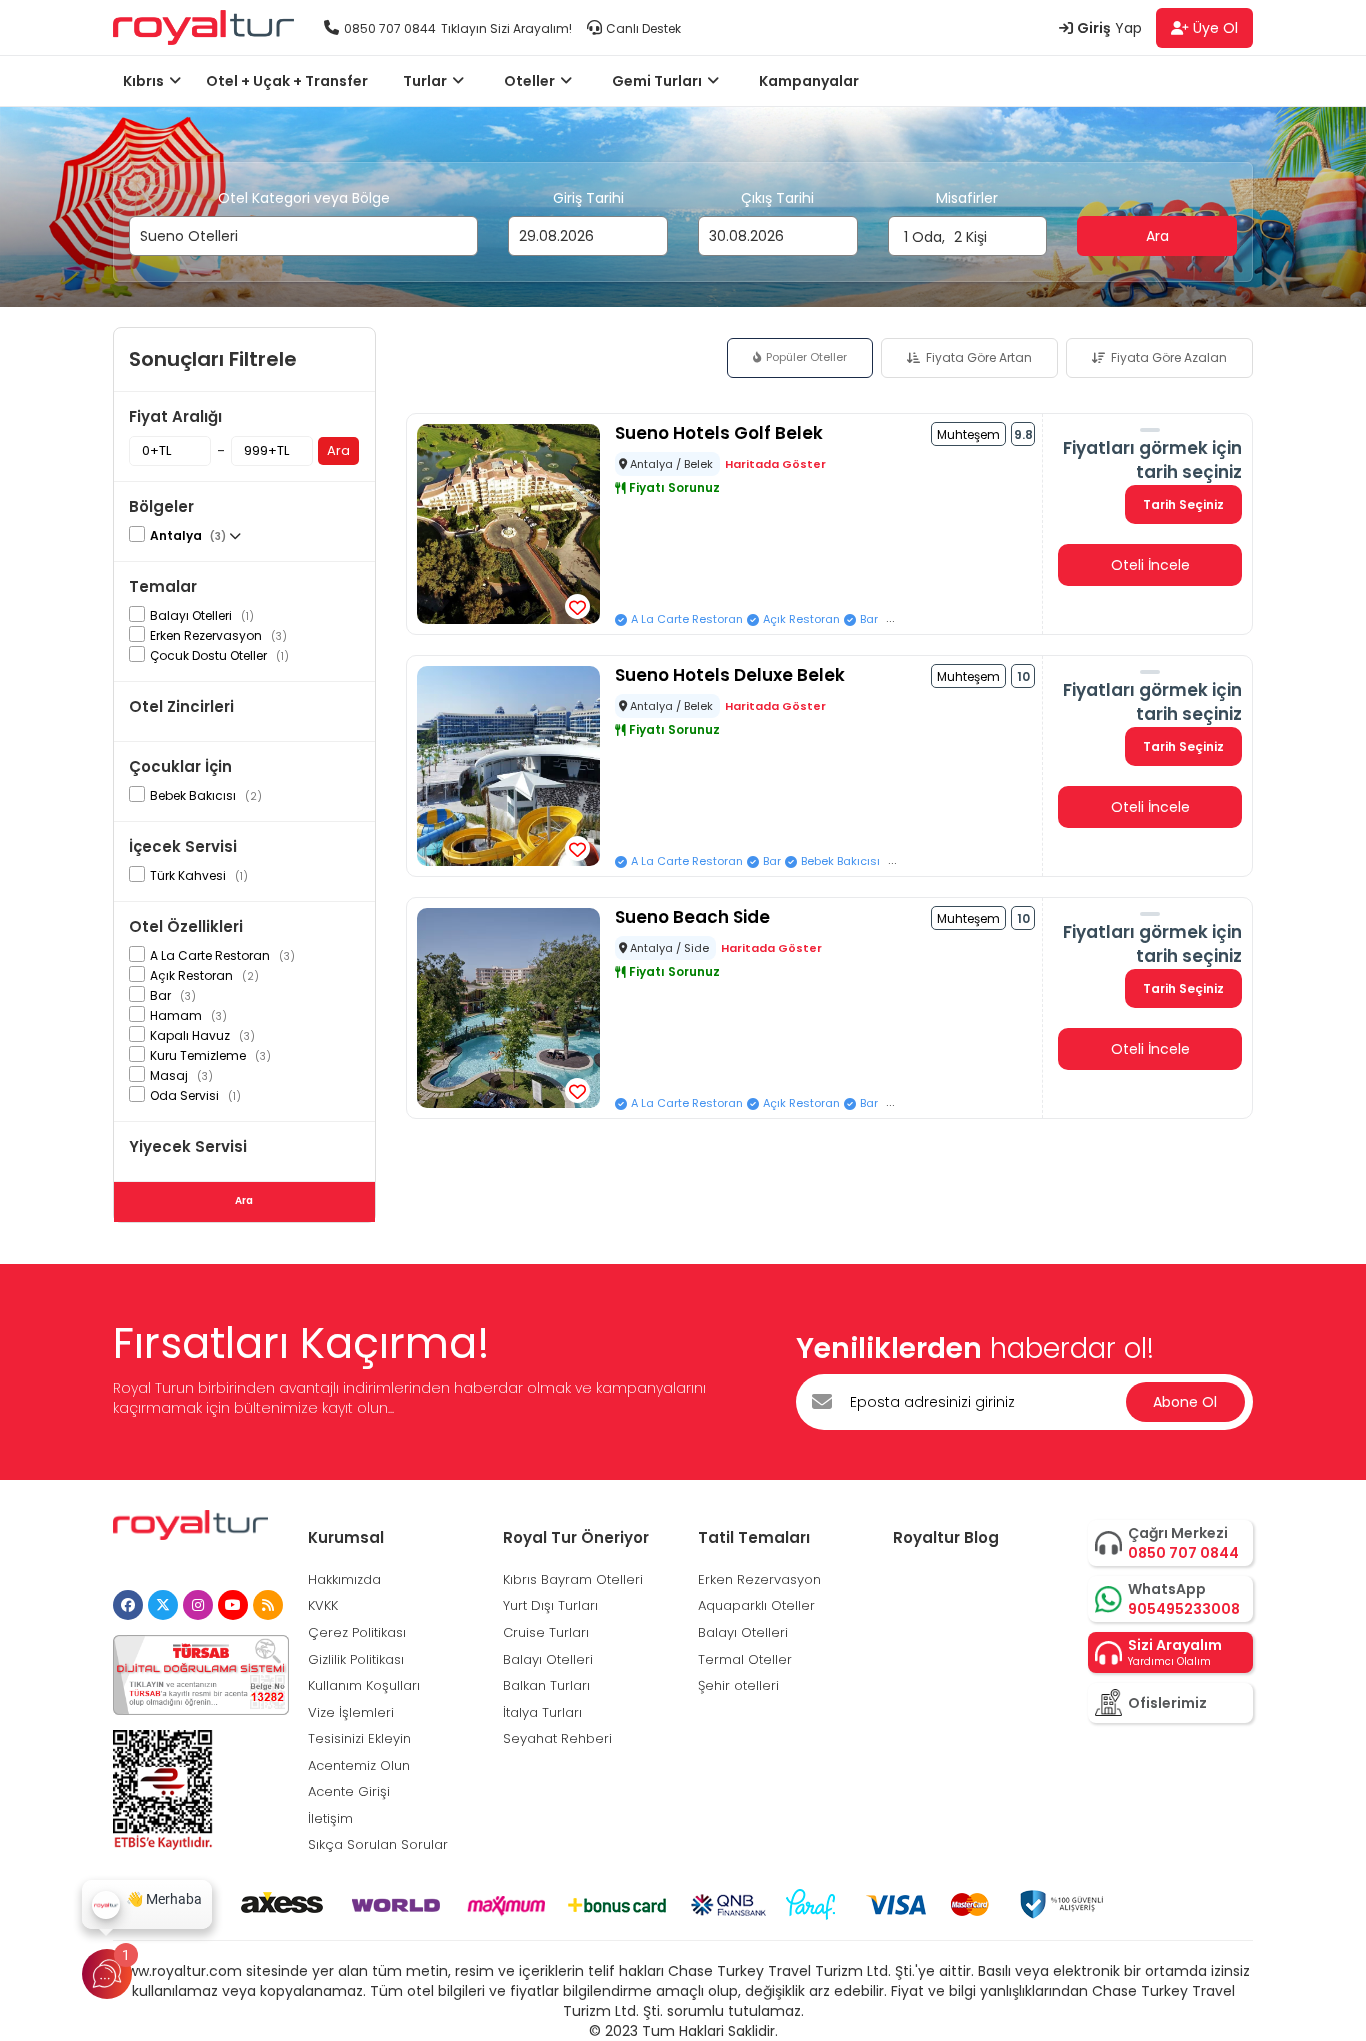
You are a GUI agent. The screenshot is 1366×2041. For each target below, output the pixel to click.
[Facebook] (128, 1605)
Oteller (529, 81)
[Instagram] (198, 1605)
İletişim (330, 1818)
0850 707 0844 (390, 28)
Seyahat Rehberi (557, 1738)
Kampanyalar (809, 81)
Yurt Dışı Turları (550, 1605)
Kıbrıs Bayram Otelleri (573, 1579)
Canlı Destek (643, 28)
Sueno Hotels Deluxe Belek (730, 675)
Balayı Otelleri (548, 1659)
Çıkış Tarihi (777, 198)
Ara (1157, 198)
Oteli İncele (1150, 565)
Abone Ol (1185, 1402)
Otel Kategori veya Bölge (304, 198)
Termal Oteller (745, 1659)
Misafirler (967, 198)
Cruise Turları (546, 1632)
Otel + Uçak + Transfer (287, 81)
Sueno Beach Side (692, 917)
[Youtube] (233, 1605)
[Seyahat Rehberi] (268, 1605)
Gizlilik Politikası (356, 1659)
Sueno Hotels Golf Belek (719, 433)
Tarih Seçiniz (1183, 504)
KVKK (323, 1605)
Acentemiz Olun (359, 1765)
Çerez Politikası (357, 1632)
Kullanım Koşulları (364, 1685)
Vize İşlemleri (351, 1712)
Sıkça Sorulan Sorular (378, 1844)
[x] (163, 1605)
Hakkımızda (344, 1579)
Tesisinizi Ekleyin (359, 1738)
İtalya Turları (542, 1712)
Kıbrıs (143, 81)
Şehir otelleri (738, 1685)
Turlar (425, 81)
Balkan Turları (546, 1685)
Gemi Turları (657, 81)
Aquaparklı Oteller (756, 1605)
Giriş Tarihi (588, 198)
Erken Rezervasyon (759, 1579)
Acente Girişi (349, 1791)
